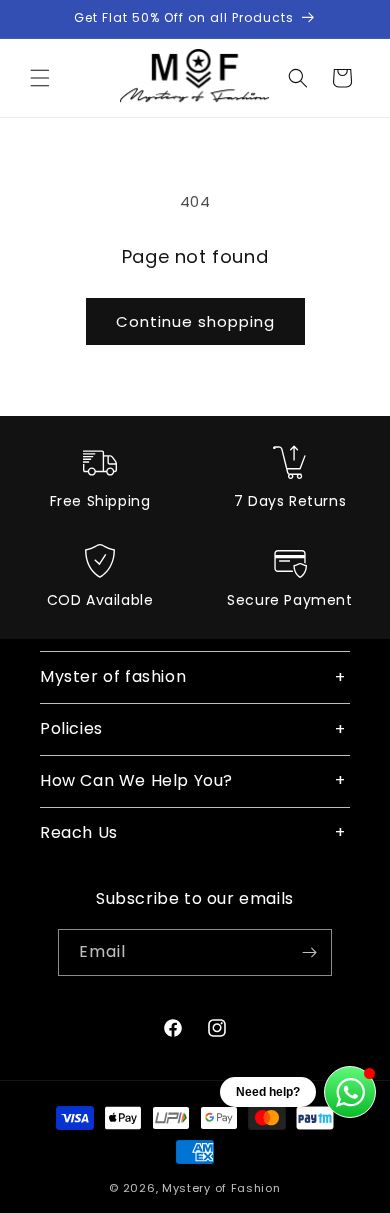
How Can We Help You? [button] (136, 780)
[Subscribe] (309, 952)
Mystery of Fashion (221, 1188)
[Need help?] (350, 1092)
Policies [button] (71, 728)
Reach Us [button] (79, 832)
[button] (40, 78)
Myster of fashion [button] (113, 676)
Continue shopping (195, 321)
